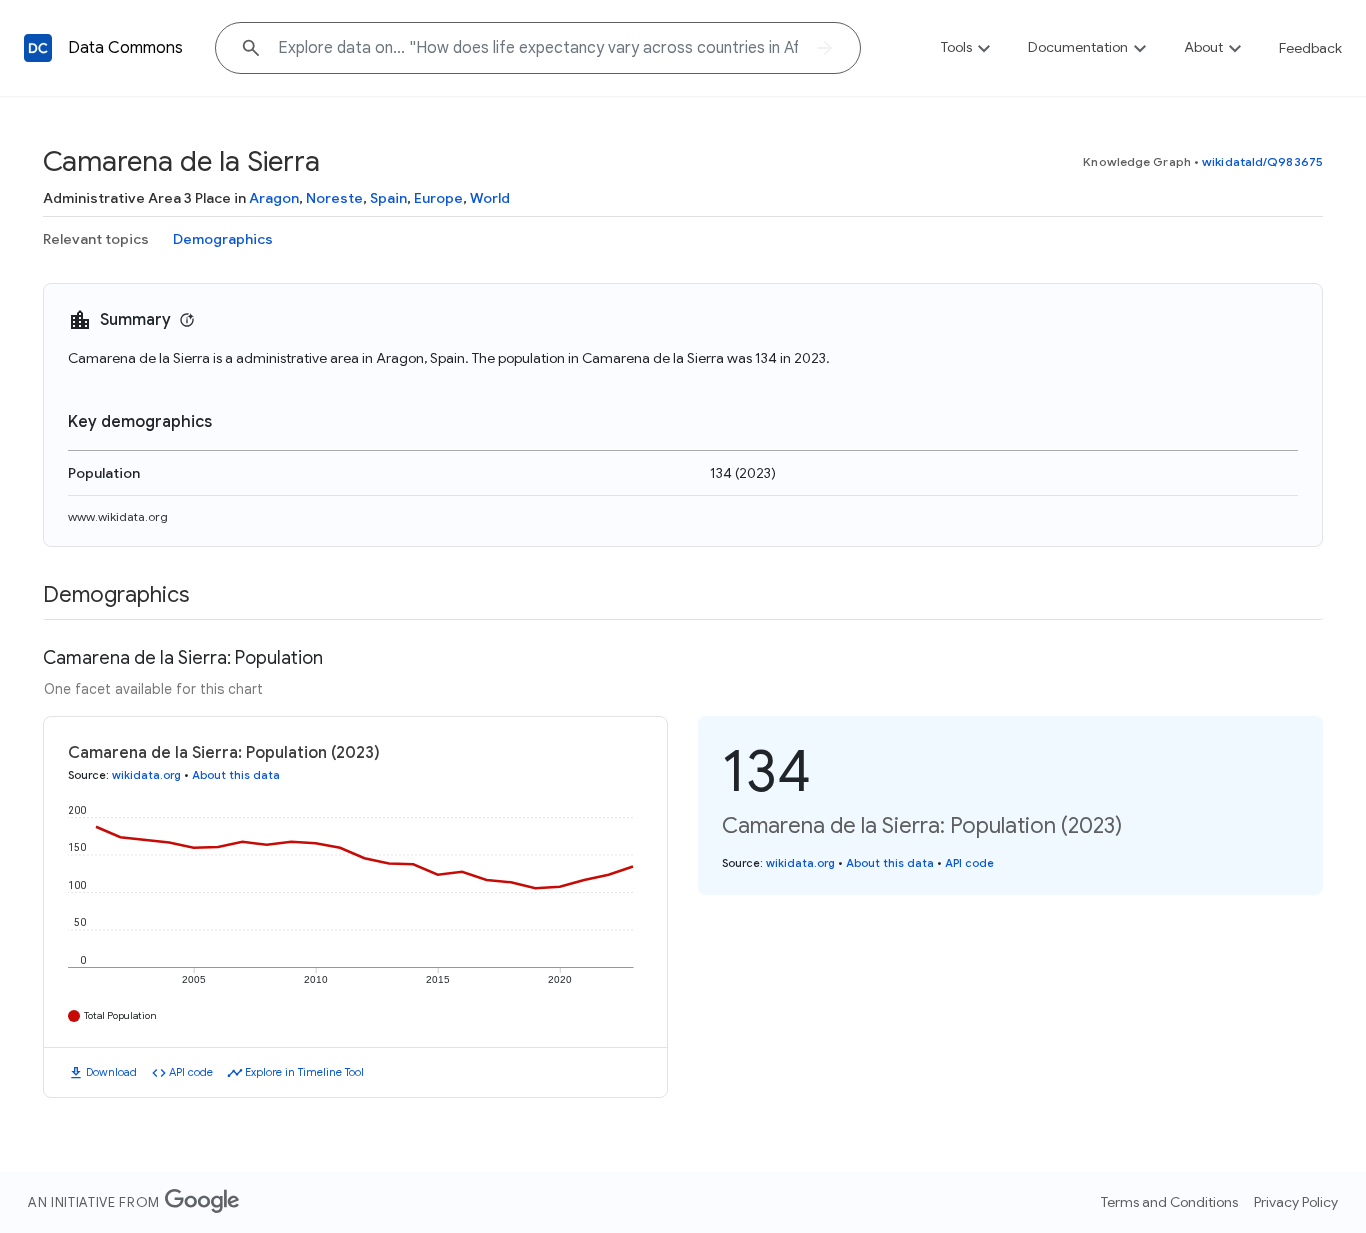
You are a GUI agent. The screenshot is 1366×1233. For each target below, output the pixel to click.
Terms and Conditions (1169, 1202)
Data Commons (125, 48)
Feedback (1310, 48)
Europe (438, 198)
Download (111, 1072)
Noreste (334, 198)
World (490, 198)
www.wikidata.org (118, 516)
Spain (388, 198)
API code (191, 1072)
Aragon (274, 198)
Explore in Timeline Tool (304, 1072)
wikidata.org (146, 775)
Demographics (223, 239)
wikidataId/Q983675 (1262, 161)
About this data (236, 775)
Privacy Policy (1296, 1202)
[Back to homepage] (38, 48)
